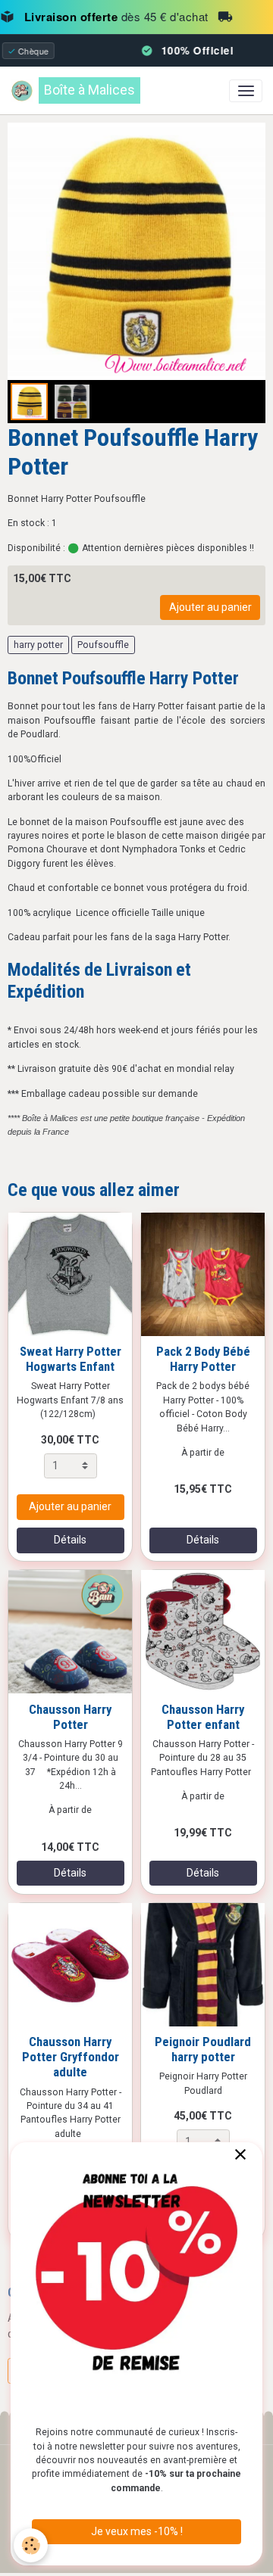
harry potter (38, 645)
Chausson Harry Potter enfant (203, 1717)
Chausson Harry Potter (70, 1717)
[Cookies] (31, 2545)
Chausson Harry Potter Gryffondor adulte (71, 2057)
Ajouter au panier (210, 607)
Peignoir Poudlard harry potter (203, 2049)
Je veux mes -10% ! (137, 2531)
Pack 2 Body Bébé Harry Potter (203, 1359)
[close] (240, 2155)
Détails (70, 1540)
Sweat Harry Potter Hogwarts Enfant (71, 1359)
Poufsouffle (103, 645)
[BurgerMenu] (246, 91)
